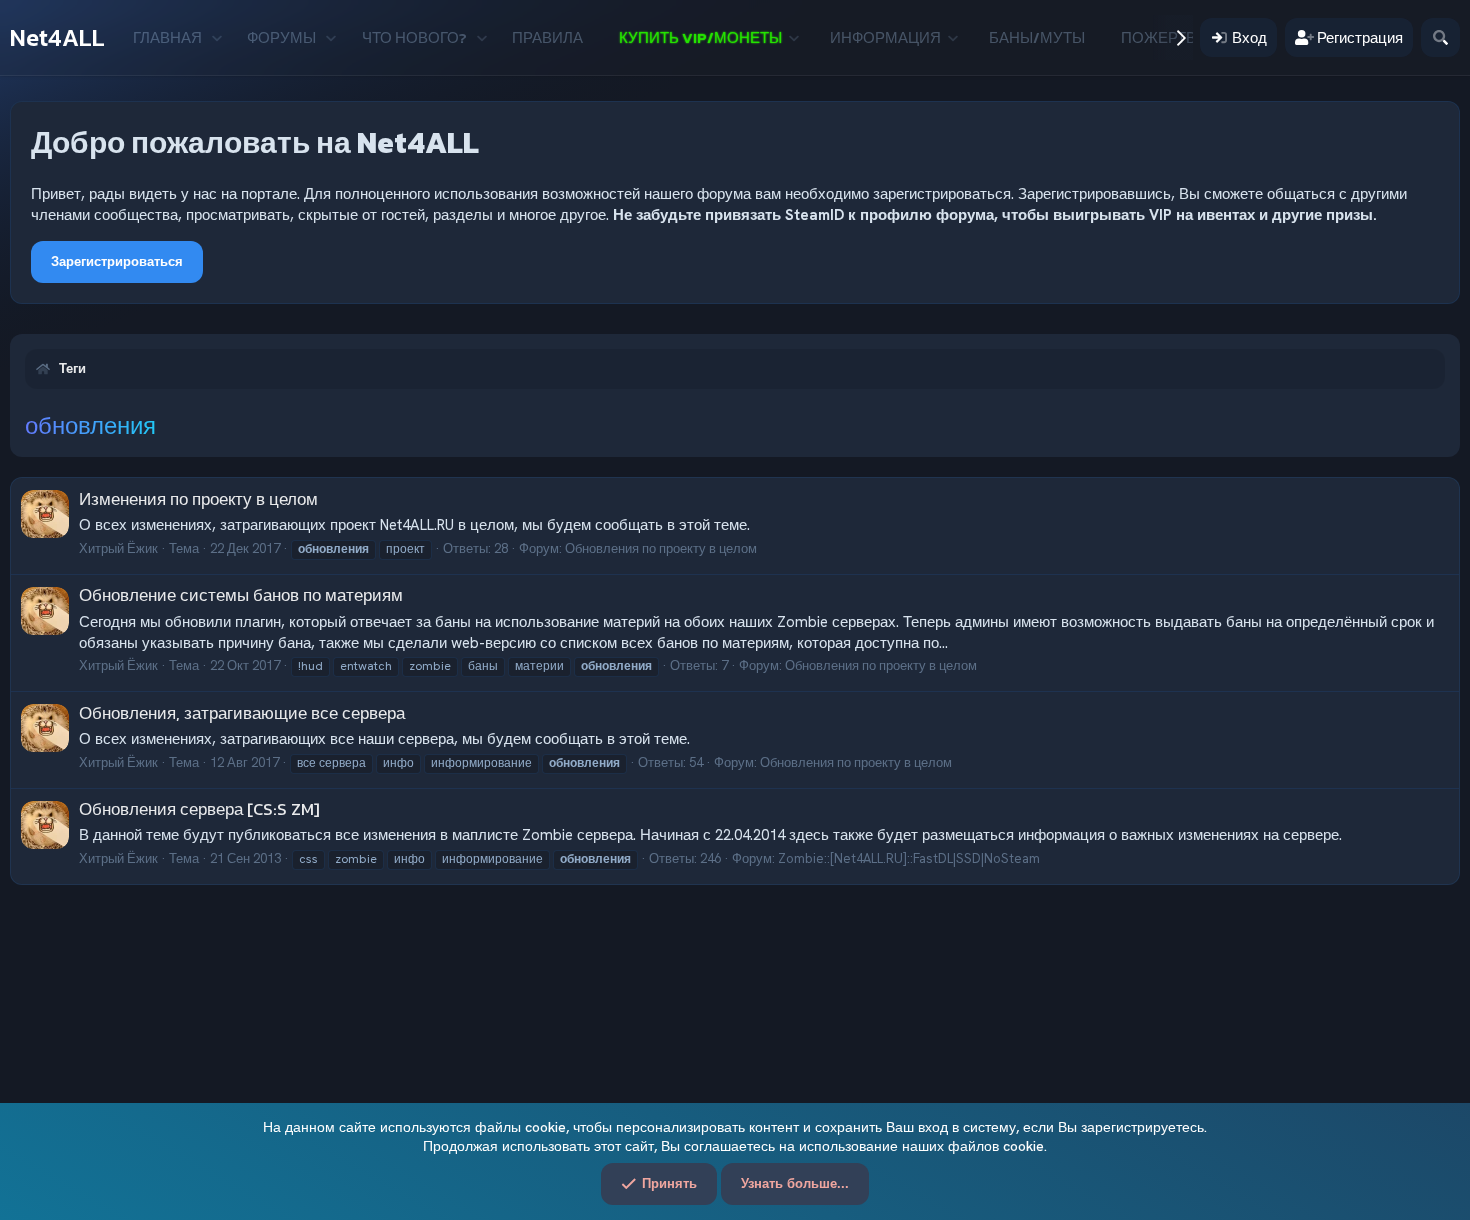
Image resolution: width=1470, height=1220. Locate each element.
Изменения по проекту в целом (198, 499)
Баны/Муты (1037, 37)
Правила (547, 37)
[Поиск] (1440, 37)
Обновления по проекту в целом (661, 548)
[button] (216, 37)
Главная (167, 37)
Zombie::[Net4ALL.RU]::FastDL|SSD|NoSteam (909, 858)
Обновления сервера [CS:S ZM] (199, 809)
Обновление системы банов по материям (241, 595)
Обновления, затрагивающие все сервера (242, 713)
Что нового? (414, 37)
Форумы (281, 37)
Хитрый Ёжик (118, 548)
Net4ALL (57, 37)
